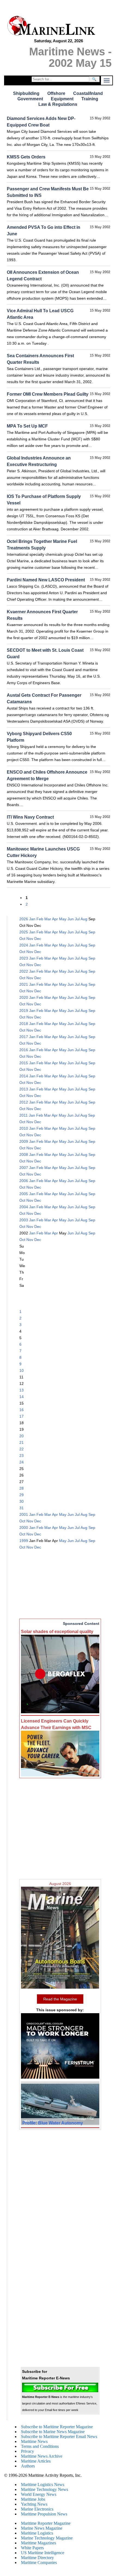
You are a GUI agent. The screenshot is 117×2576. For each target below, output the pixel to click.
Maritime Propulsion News (44, 2514)
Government (30, 99)
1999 (24, 1541)
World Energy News (39, 2494)
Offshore (56, 93)
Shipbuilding (26, 93)
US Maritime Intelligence (43, 2553)
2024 (24, 945)
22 (21, 1449)
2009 (24, 1141)
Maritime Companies (39, 2563)
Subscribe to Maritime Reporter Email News (59, 2437)
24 (21, 1462)
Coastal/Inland (88, 93)
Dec (38, 939)
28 (21, 1488)
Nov (30, 939)
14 (21, 1397)
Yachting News (34, 2504)
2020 (24, 997)
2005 (24, 1194)
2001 (24, 1514)
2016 (24, 1050)
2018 (24, 1024)
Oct (22, 939)
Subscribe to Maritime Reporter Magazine (57, 2427)
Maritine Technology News (44, 2489)
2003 (24, 1220)
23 (21, 1456)
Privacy (27, 2451)
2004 (24, 1207)
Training (90, 99)
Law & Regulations (58, 104)
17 (21, 1416)
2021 (24, 984)
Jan (32, 919)
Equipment (62, 99)
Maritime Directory (37, 2558)
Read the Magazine (60, 1999)
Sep (92, 932)
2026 (24, 919)
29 (21, 1495)
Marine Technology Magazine (47, 2538)
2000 (24, 1528)
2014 (24, 1076)
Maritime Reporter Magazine (46, 2523)
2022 (24, 971)
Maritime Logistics (37, 2533)
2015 (24, 1063)
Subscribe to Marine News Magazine (53, 2432)
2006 (24, 1181)
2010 (24, 1128)
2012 (24, 1102)
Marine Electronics (37, 2509)
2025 (24, 932)
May (63, 919)
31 (21, 1508)
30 (21, 1501)
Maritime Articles (36, 2461)
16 (21, 1410)
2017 (24, 1037)
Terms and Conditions (40, 2446)
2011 (24, 1115)
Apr (55, 919)
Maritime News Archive (42, 2456)
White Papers (32, 2548)
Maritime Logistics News (43, 2485)
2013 (24, 1089)
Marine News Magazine (42, 2528)
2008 (24, 1155)
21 (21, 1442)
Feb (40, 919)
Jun (71, 919)
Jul (77, 919)
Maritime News (34, 2441)
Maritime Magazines (39, 2543)
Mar (48, 919)
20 (21, 1436)
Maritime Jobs (33, 2499)
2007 (24, 1168)
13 (21, 1390)
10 (21, 1370)
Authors (28, 2466)
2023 (24, 958)
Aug (84, 919)
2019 (24, 1011)
